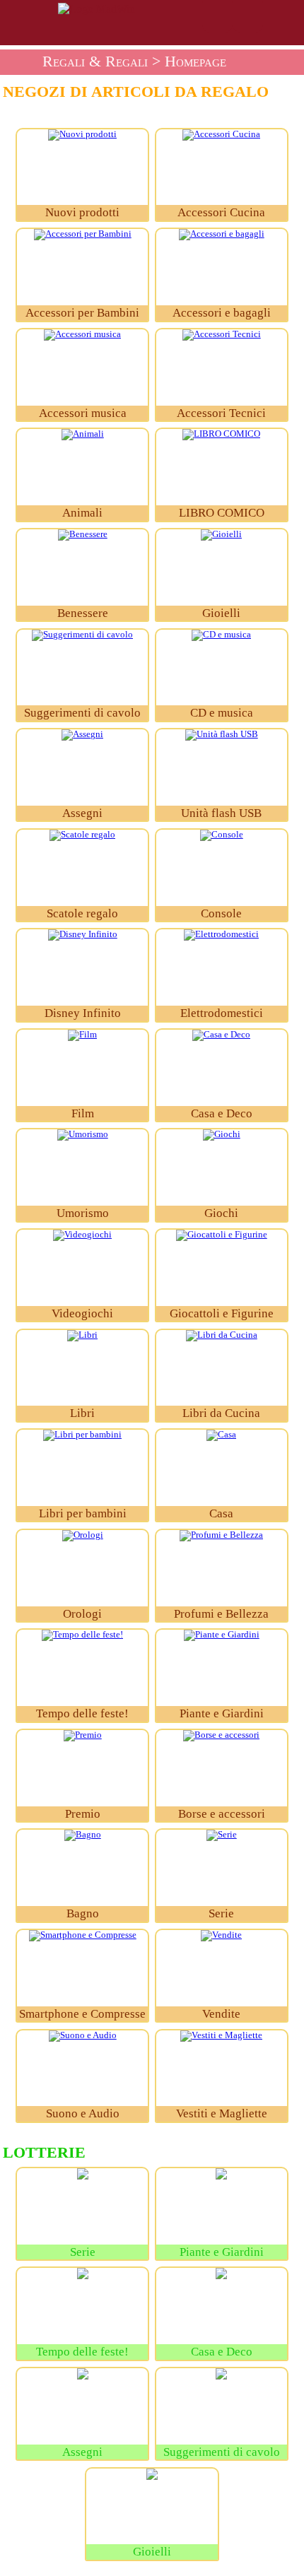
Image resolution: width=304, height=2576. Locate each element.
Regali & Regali (95, 61)
